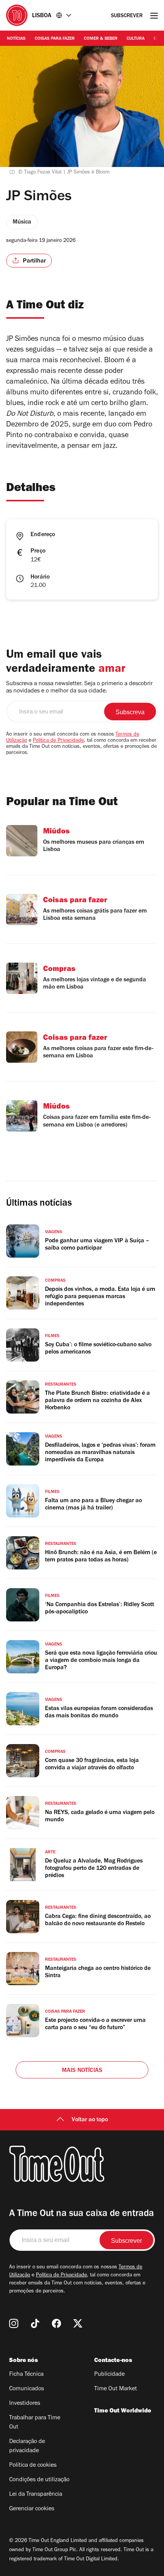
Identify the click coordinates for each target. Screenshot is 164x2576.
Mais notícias (82, 2071)
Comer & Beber (101, 39)
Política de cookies (33, 2466)
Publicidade (109, 2375)
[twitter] (78, 2323)
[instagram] (14, 2323)
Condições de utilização (39, 2480)
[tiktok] (35, 2323)
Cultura (136, 39)
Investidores (25, 2404)
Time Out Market (116, 2389)
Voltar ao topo (90, 2120)
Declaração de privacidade (27, 2446)
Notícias (16, 39)
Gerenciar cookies (32, 2509)
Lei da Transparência (36, 2495)
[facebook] (56, 2323)
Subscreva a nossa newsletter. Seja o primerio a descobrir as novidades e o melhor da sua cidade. (79, 688)
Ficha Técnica (26, 2375)
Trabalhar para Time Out (35, 2423)
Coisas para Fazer (55, 39)
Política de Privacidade (58, 741)
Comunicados (27, 2389)
